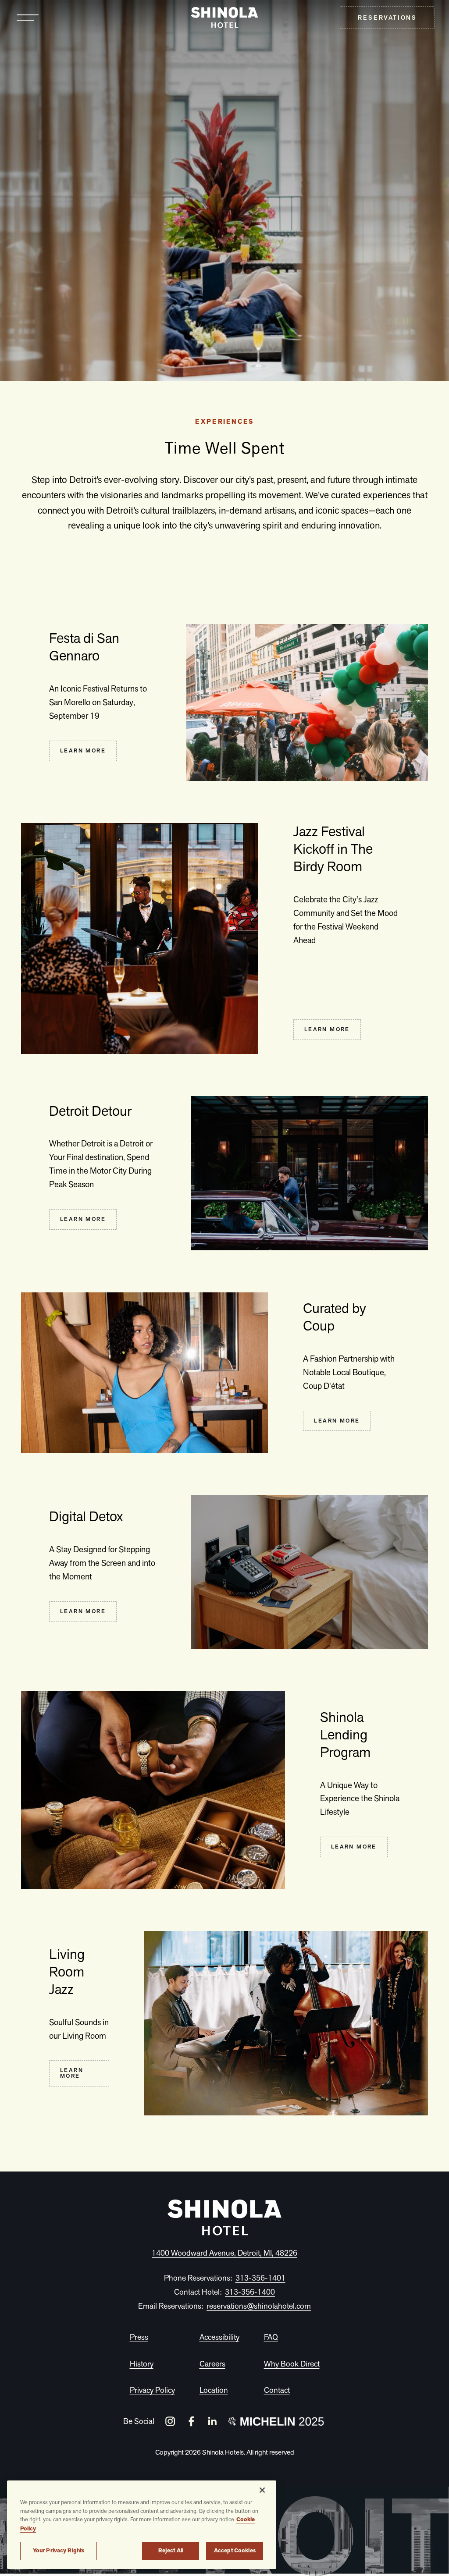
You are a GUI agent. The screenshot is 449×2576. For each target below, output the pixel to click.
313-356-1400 (250, 2292)
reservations (387, 18)
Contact (277, 2390)
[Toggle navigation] (28, 18)
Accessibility (219, 2337)
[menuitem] (387, 18)
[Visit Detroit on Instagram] (170, 2421)
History (142, 2364)
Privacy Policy (152, 2390)
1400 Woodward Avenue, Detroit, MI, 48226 (224, 2253)
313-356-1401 (260, 2278)
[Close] (262, 2490)
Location (214, 2390)
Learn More (83, 750)
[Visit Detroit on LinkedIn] (212, 2421)
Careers (212, 2364)
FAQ (271, 2337)
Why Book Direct (292, 2364)
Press (139, 2337)
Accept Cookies (235, 2551)
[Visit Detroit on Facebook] (191, 2421)
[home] (225, 18)
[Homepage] (224, 2217)
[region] (142, 2525)
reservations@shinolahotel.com (259, 2306)
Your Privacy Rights (59, 2551)
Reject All (171, 2551)
